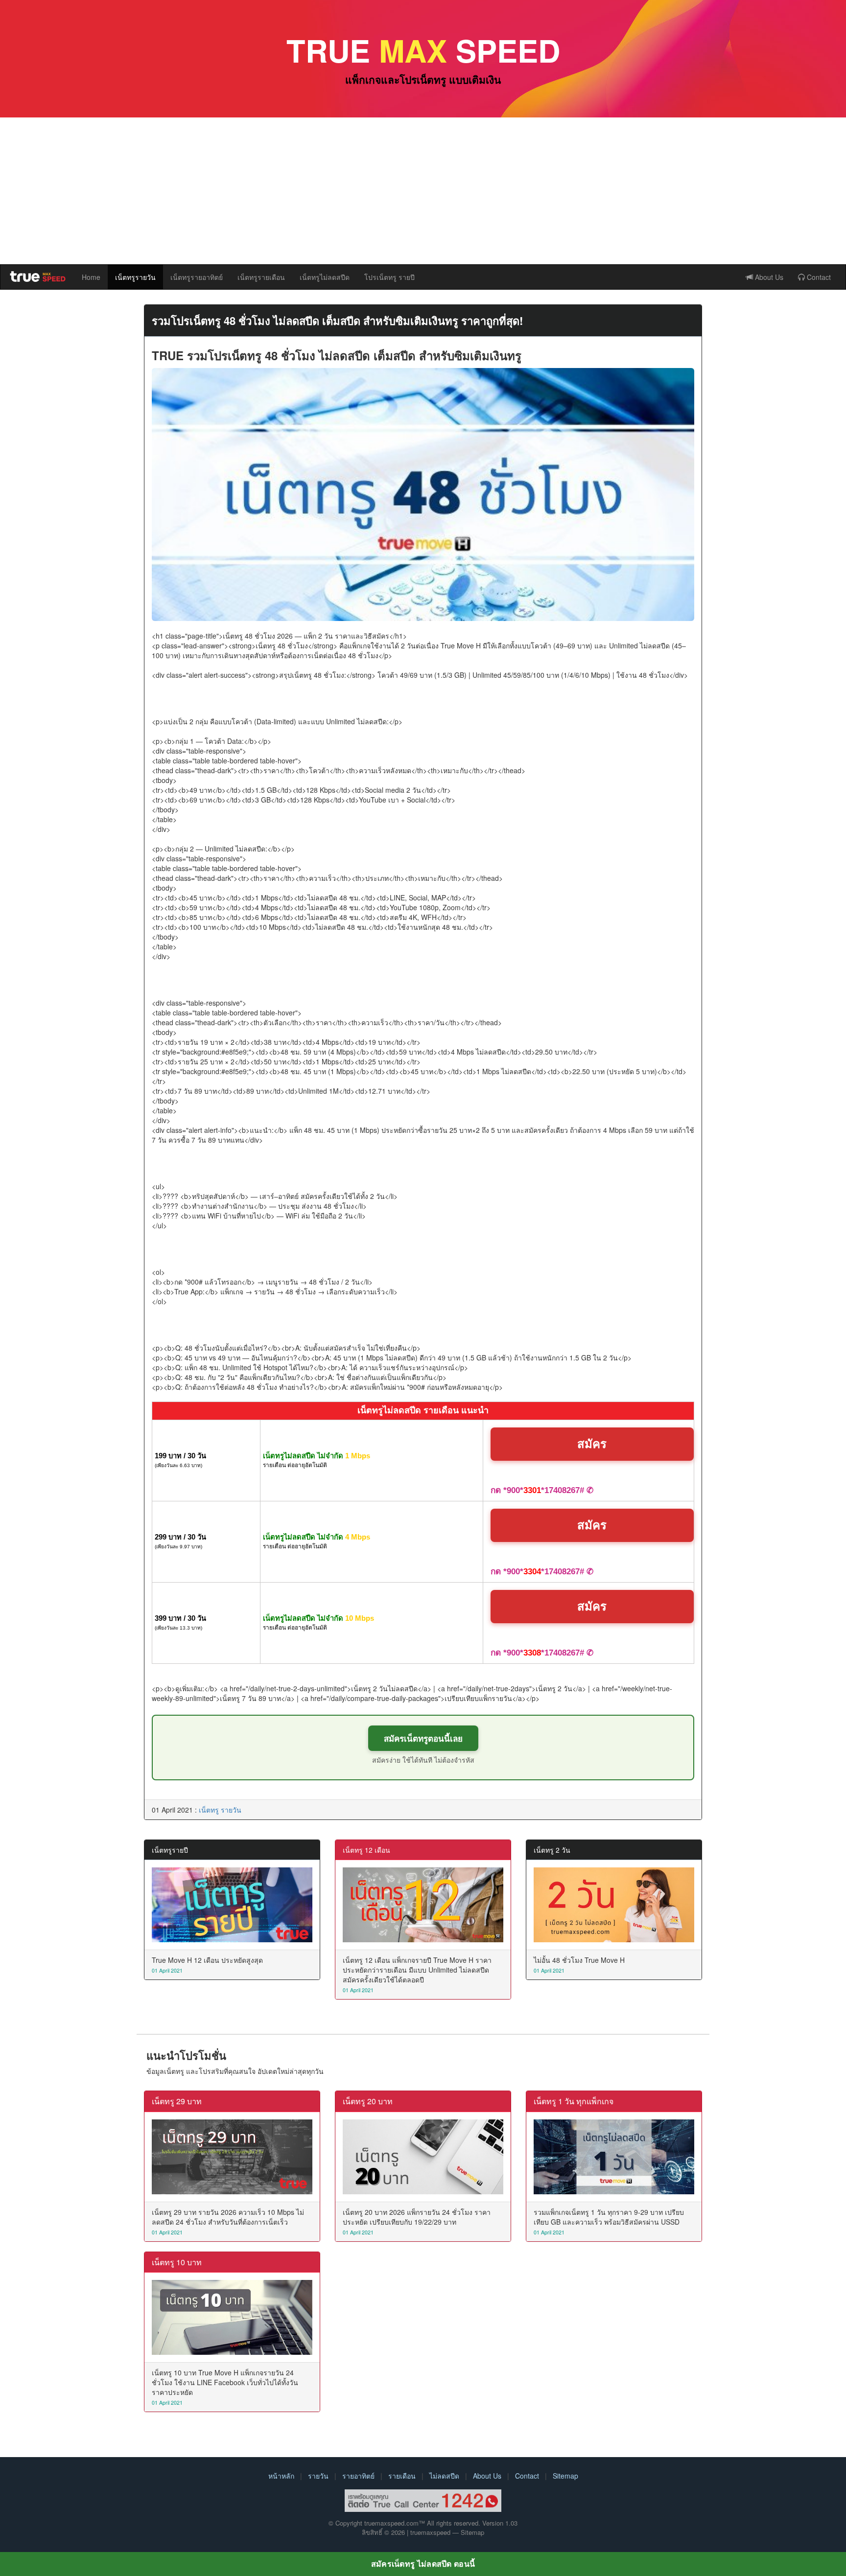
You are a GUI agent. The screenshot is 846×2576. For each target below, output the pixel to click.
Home (91, 277)
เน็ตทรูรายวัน (135, 277)
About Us (768, 277)
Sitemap (565, 2476)
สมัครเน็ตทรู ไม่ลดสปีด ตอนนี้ (423, 2564)
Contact (818, 277)
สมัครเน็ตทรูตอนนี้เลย (423, 1738)
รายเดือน (402, 2476)
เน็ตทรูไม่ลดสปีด (325, 277)
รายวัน (318, 2476)
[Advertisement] (423, 191)
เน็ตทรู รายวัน (220, 1810)
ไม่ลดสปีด (444, 2476)
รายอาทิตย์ (358, 2476)
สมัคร (592, 1444)
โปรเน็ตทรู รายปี (389, 277)
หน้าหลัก (281, 2476)
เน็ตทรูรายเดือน (261, 277)
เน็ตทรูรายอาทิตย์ (197, 277)
